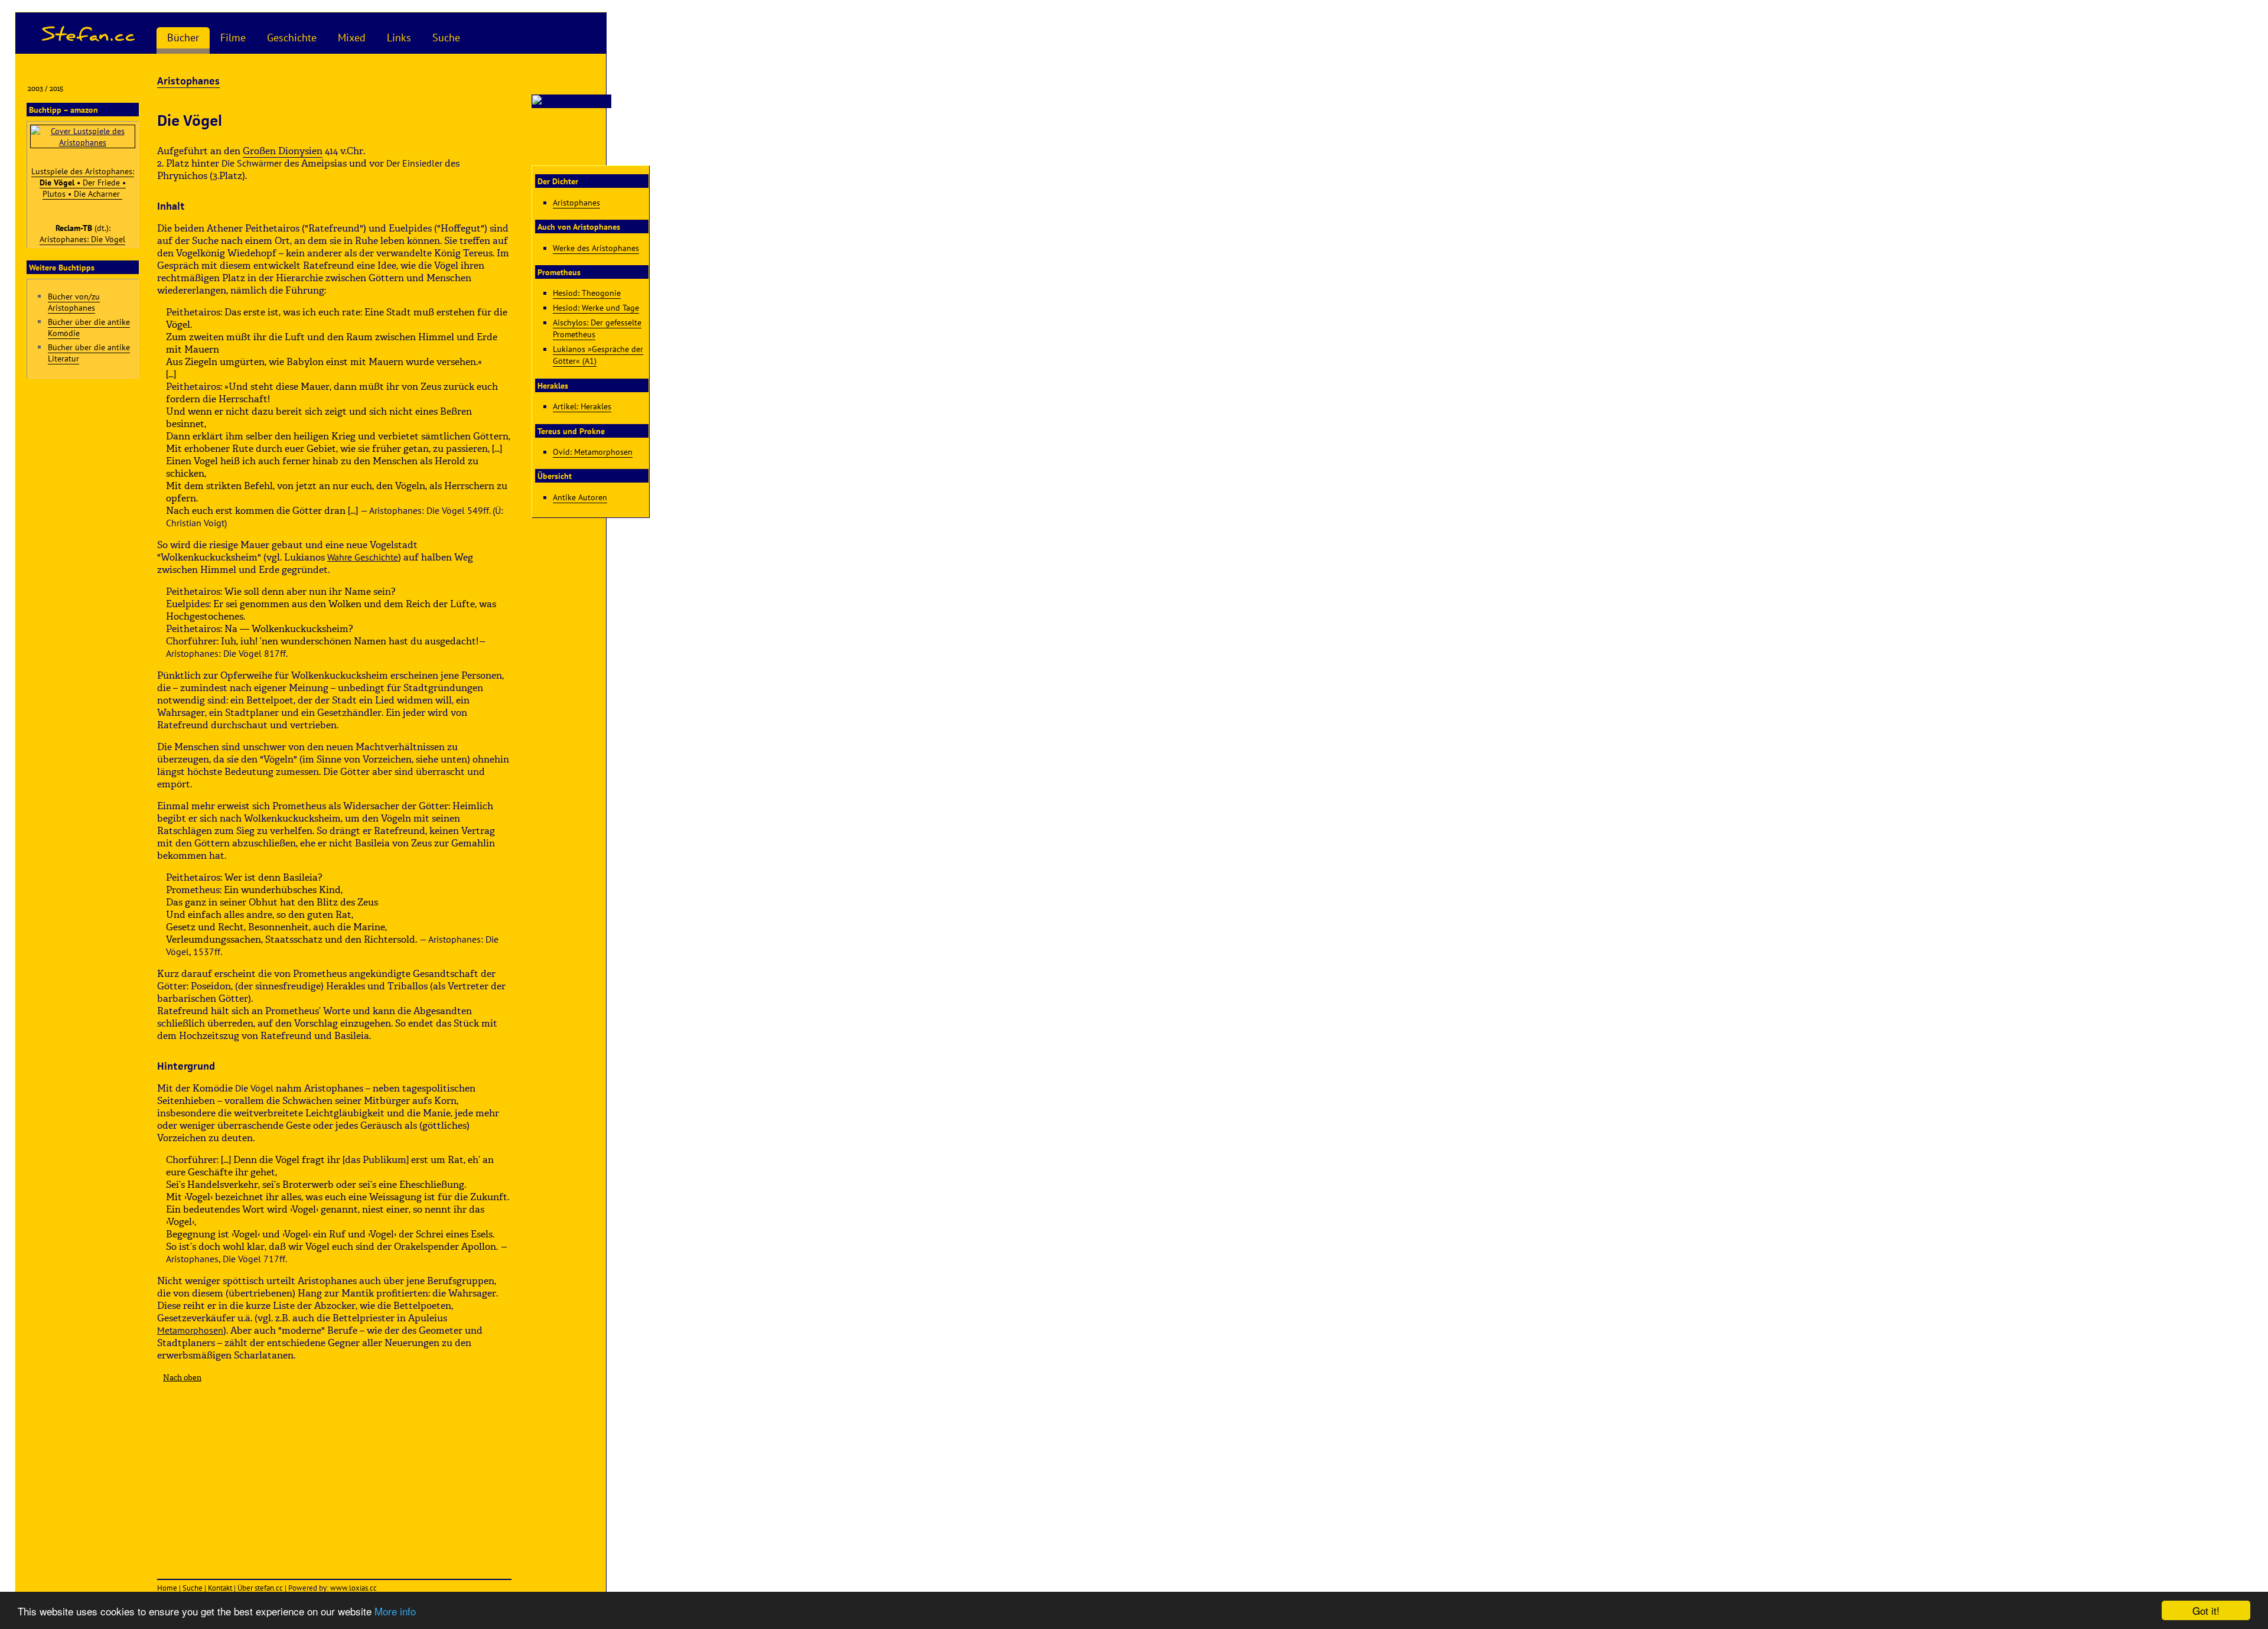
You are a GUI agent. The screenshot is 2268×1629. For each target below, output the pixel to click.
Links (399, 38)
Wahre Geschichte (363, 557)
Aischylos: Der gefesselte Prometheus (597, 328)
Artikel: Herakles (582, 406)
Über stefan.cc (260, 1588)
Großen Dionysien (283, 151)
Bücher (183, 38)
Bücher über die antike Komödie (89, 327)
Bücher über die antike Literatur (89, 353)
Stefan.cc (89, 33)
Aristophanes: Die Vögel (82, 239)
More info (395, 1611)
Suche (446, 38)
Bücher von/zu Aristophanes (74, 302)
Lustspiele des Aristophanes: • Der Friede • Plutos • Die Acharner (83, 182)
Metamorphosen (190, 1330)
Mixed (352, 38)
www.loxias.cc (353, 1588)
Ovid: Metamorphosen (593, 452)
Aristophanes (188, 81)
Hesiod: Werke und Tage (596, 307)
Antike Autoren (580, 497)
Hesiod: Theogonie (587, 293)
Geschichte (292, 38)
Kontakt (220, 1588)
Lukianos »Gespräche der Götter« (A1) (598, 355)
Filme (233, 38)
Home (167, 1588)
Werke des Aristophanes (596, 248)
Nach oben (182, 1378)
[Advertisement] (334, 1475)
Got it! (2206, 1610)
